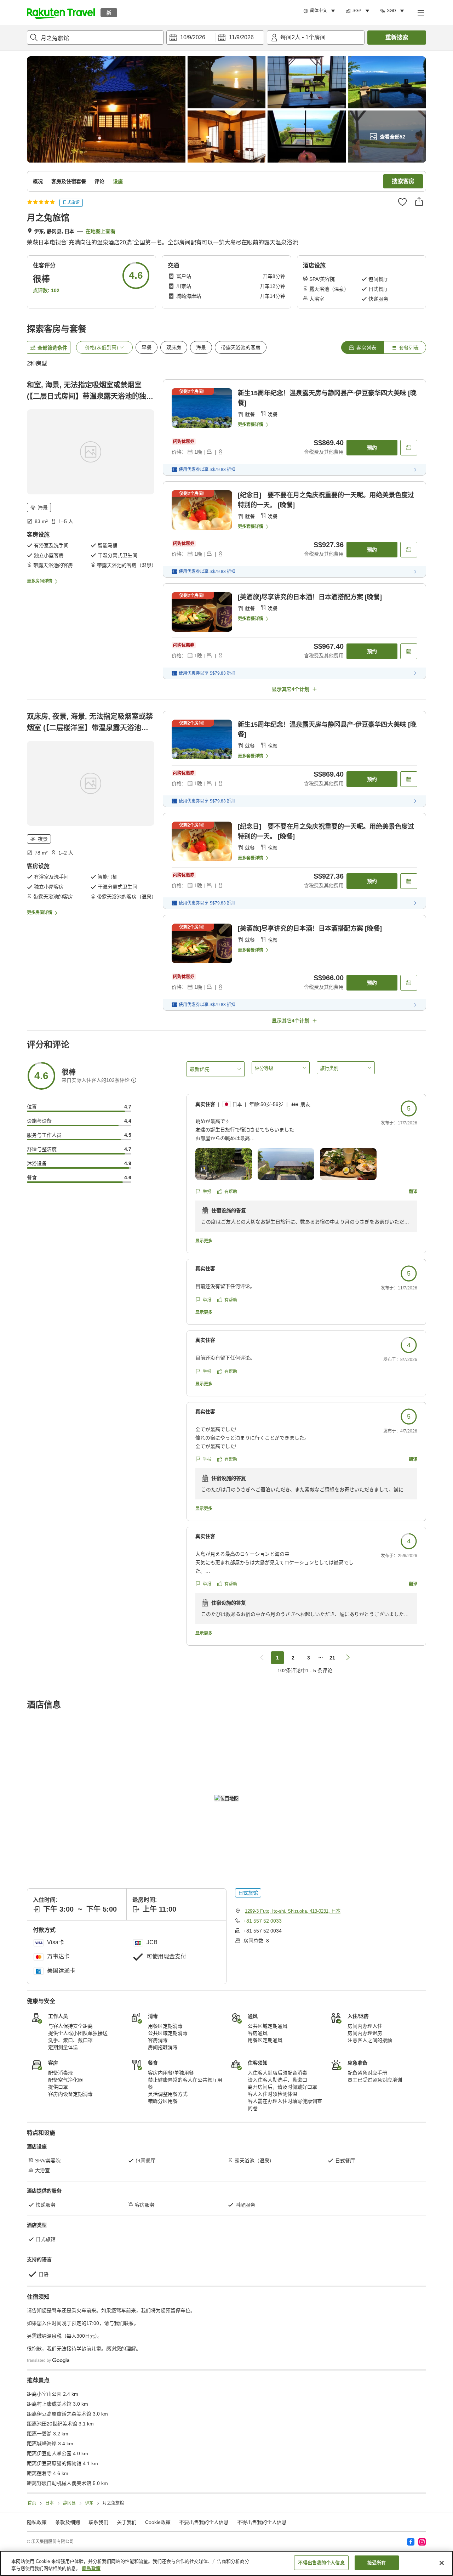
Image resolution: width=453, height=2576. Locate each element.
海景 (201, 347)
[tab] (362, 347)
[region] (226, 2563)
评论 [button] (99, 181)
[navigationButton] (262, 1658)
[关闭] (442, 2563)
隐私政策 (91, 2568)
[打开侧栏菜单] (420, 12)
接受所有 (377, 2563)
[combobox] (95, 38)
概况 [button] (38, 181)
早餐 (147, 347)
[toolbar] (215, 38)
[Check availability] (409, 448)
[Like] (402, 202)
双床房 (174, 347)
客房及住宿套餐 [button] (69, 181)
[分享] (419, 202)
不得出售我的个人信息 (262, 2522)
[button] (61, 12)
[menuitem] (320, 11)
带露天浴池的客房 (241, 347)
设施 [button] (118, 181)
